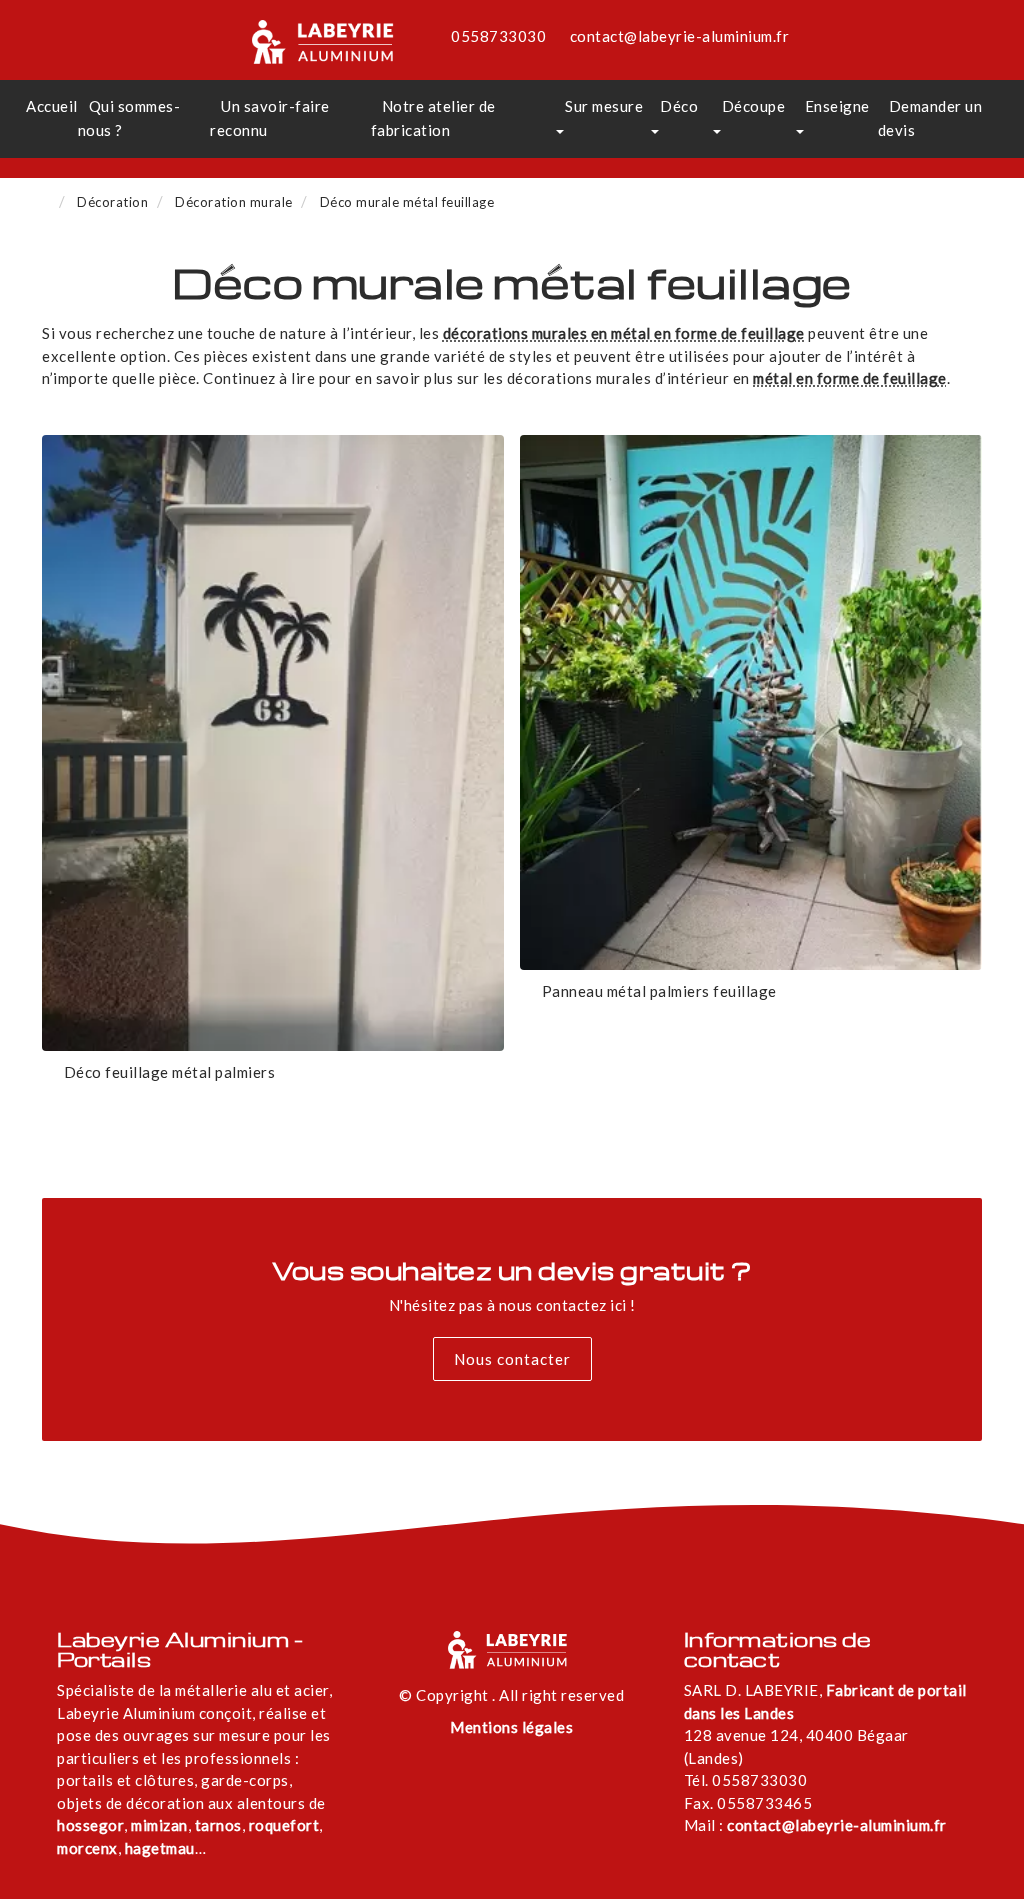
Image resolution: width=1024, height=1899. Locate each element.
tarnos (218, 1825)
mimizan (159, 1825)
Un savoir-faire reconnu (270, 118)
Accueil (52, 106)
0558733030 (498, 36)
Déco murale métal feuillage (407, 202)
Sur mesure (604, 106)
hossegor (90, 1825)
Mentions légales (511, 1727)
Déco (679, 106)
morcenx (87, 1848)
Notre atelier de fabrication (433, 118)
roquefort (284, 1825)
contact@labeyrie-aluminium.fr (680, 36)
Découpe (754, 106)
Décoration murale (234, 202)
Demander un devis (930, 118)
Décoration (112, 202)
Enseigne (837, 106)
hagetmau (160, 1848)
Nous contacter (512, 1359)
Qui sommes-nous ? (129, 118)
